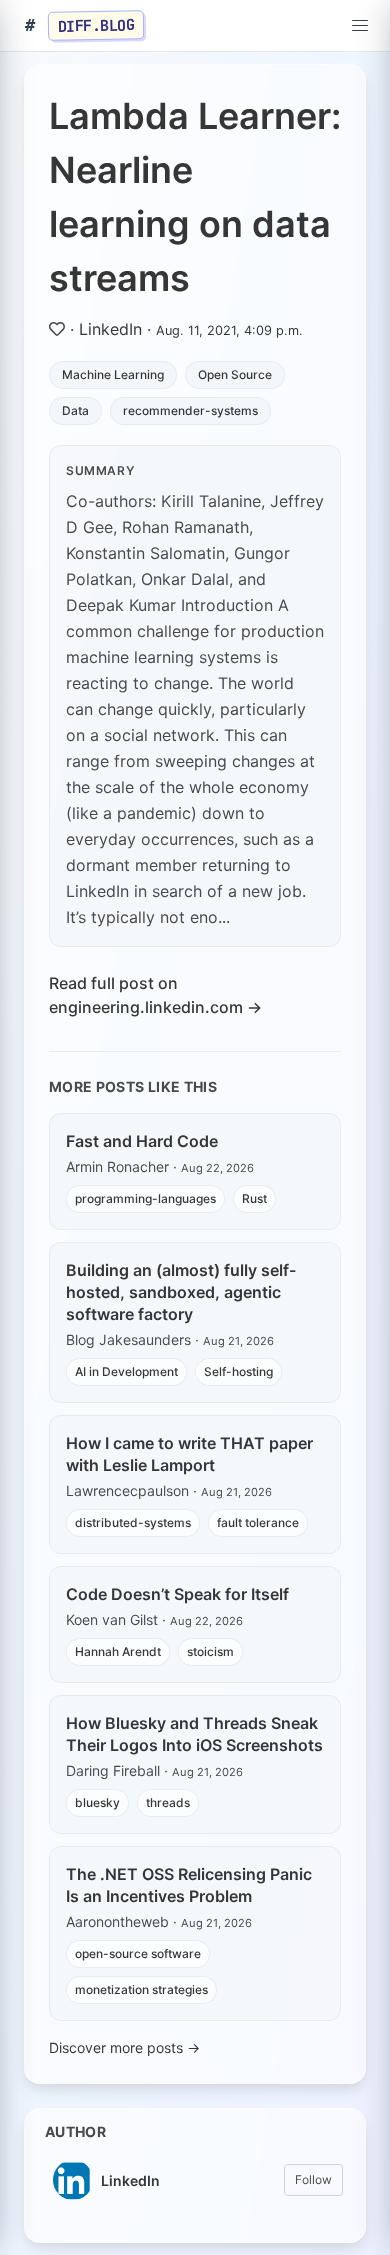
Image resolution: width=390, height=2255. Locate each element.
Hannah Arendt (118, 1651)
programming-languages (145, 1198)
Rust (254, 1198)
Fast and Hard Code (142, 1141)
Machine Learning (113, 374)
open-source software (138, 1953)
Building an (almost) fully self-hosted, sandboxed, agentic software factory (181, 1292)
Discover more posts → (124, 2047)
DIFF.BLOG (96, 25)
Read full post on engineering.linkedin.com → (155, 995)
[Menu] (360, 26)
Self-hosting (238, 1371)
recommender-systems (190, 410)
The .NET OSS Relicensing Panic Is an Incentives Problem (189, 1885)
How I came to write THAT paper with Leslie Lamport (189, 1454)
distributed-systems (133, 1522)
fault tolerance (258, 1522)
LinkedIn (110, 329)
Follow (313, 2179)
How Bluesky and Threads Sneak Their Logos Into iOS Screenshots (194, 1734)
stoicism (210, 1651)
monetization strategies (141, 1989)
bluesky (97, 1802)
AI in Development (126, 1371)
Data (75, 410)
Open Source (235, 374)
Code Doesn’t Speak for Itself (177, 1594)
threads (168, 1802)
